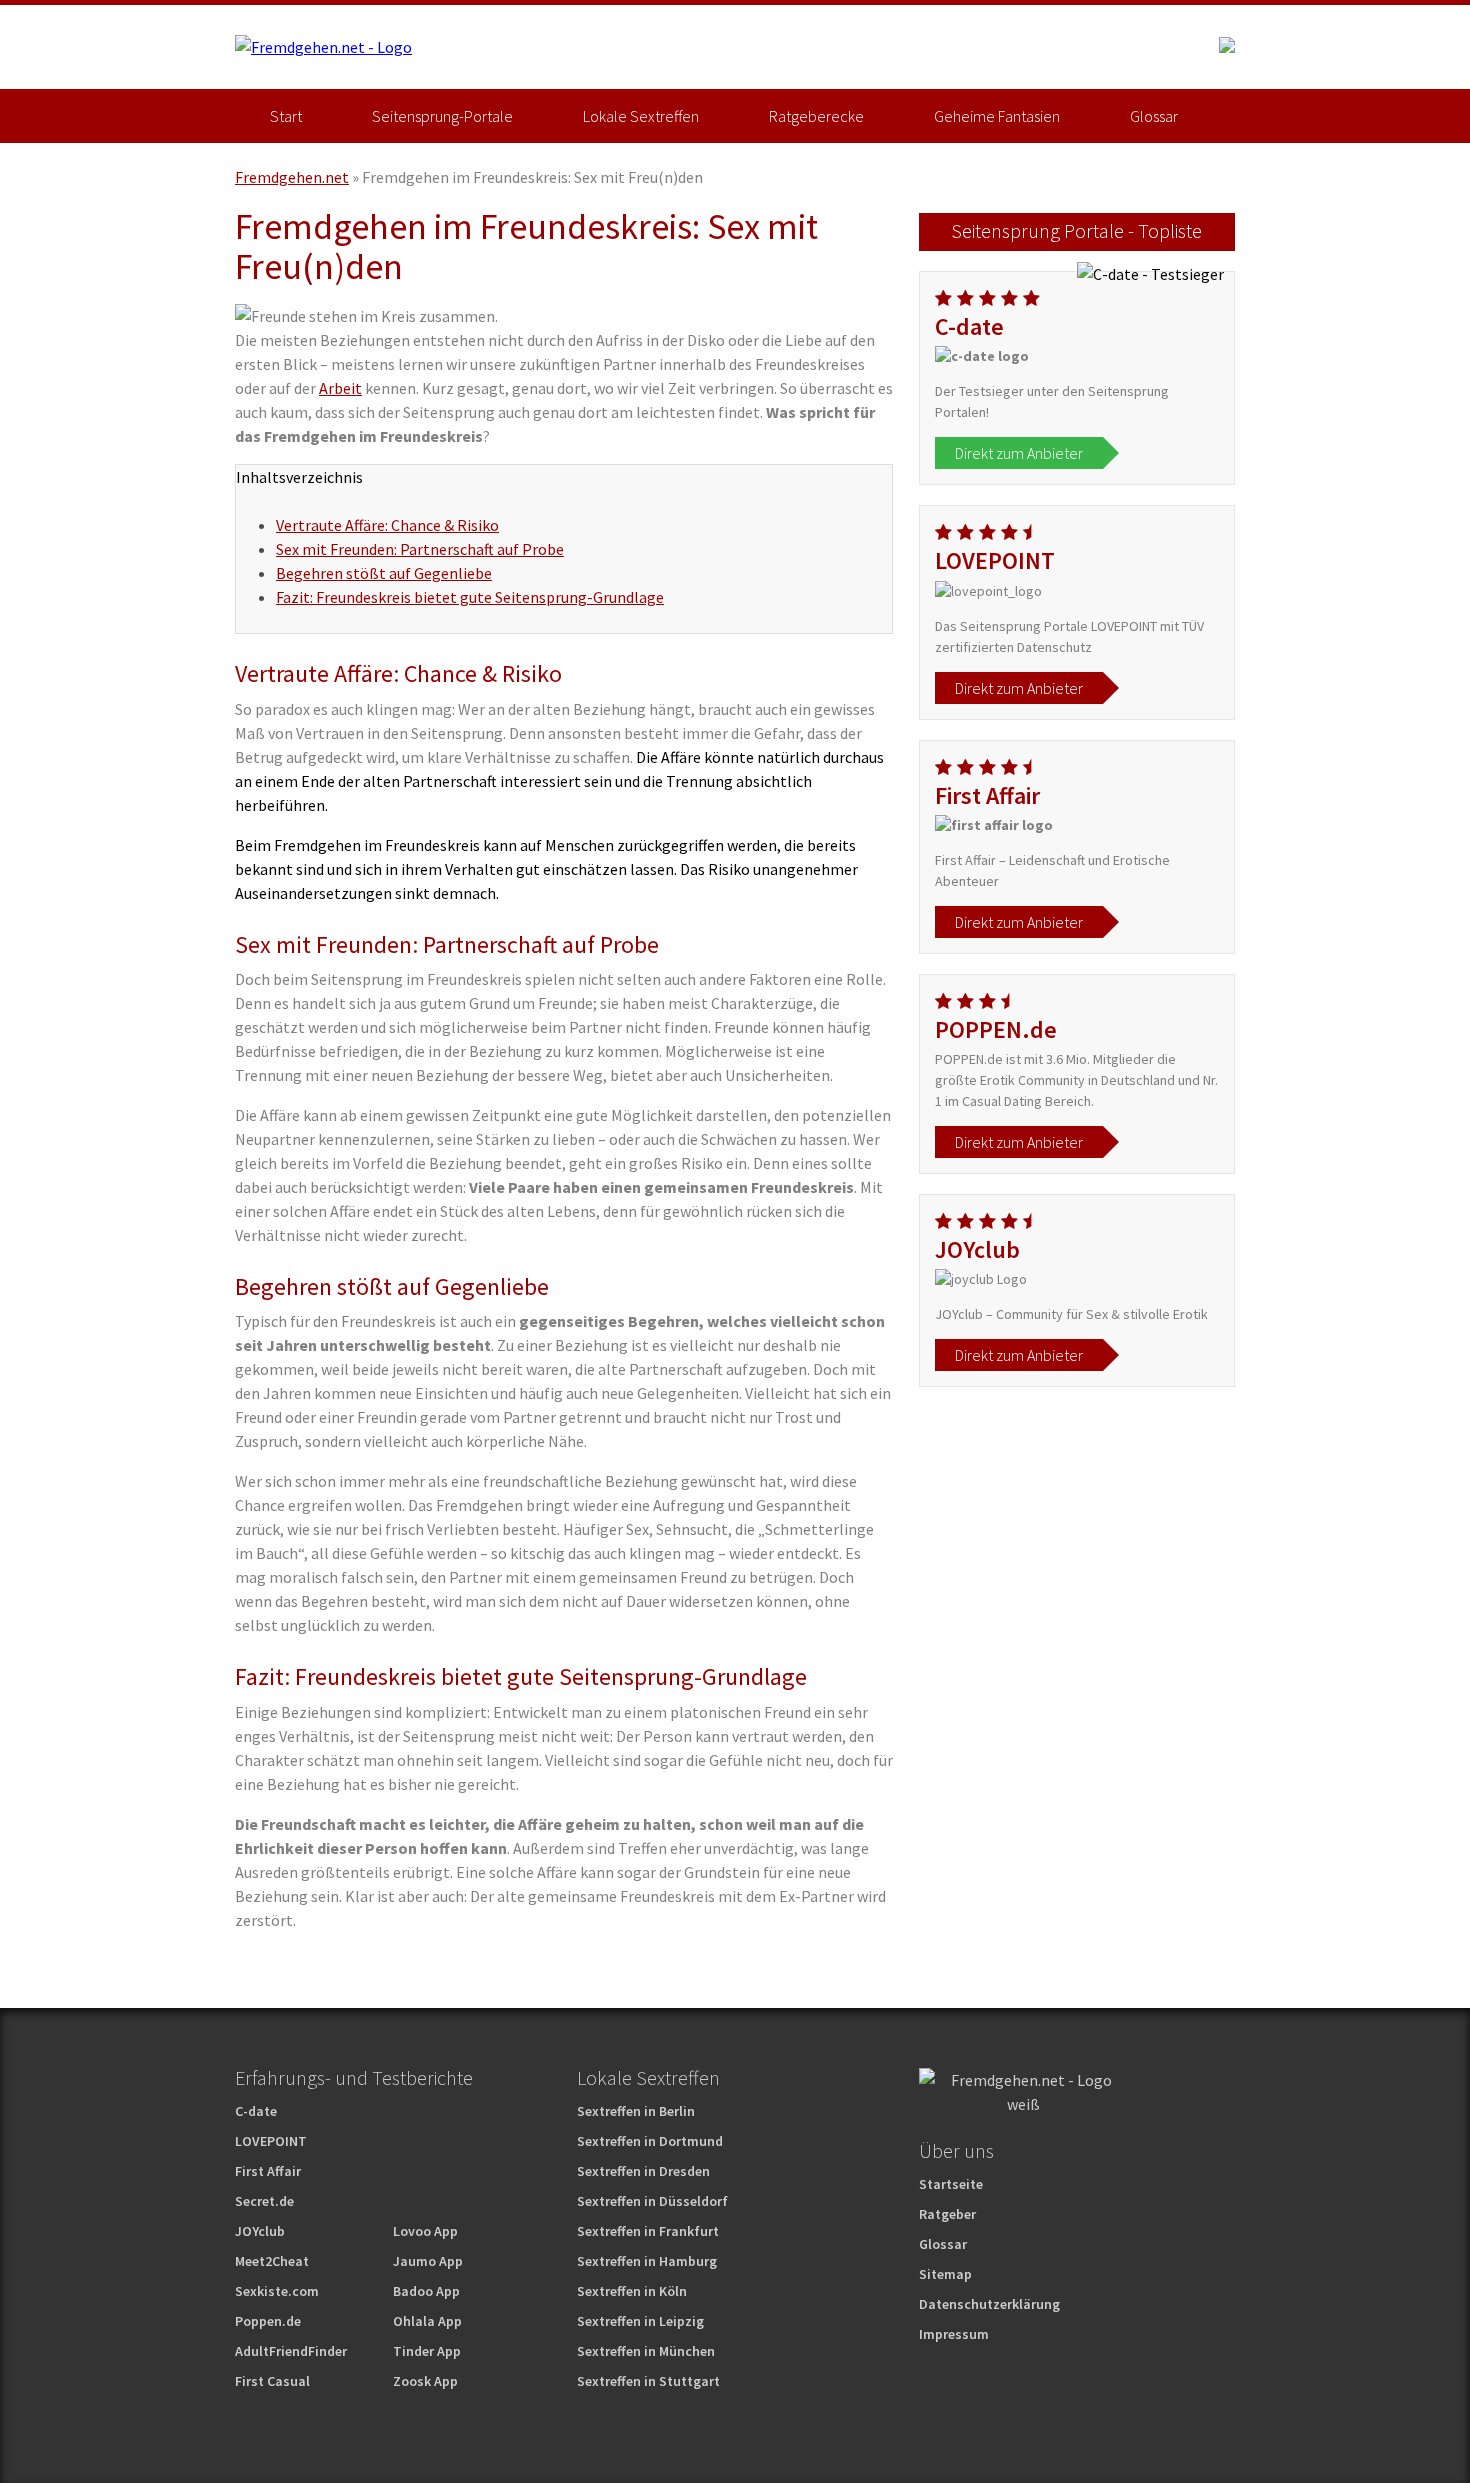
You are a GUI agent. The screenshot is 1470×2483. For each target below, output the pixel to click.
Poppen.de (268, 2321)
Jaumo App (428, 2261)
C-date (256, 2111)
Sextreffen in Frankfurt (648, 2231)
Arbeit (340, 388)
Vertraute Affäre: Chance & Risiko (387, 525)
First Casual (272, 2381)
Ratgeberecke (816, 116)
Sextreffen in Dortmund (650, 2141)
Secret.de (264, 2201)
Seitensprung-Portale (442, 116)
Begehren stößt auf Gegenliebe (384, 573)
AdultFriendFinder (291, 2351)
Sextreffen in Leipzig (640, 2321)
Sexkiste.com (277, 2291)
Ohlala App (427, 2321)
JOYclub (260, 2231)
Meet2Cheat (272, 2261)
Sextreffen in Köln (632, 2291)
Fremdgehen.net (292, 177)
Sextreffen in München (646, 2351)
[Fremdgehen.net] (323, 47)
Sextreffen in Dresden (643, 2171)
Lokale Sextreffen (641, 116)
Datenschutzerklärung (989, 2304)
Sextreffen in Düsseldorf (652, 2201)
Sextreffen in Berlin (636, 2111)
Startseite (951, 2184)
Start (286, 116)
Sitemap (945, 2274)
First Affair (268, 2171)
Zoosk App (425, 2381)
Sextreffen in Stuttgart (648, 2381)
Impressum (954, 2334)
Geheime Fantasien (997, 116)
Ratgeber (947, 2214)
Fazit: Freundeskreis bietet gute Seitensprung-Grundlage (470, 597)
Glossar (1154, 116)
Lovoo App (425, 2231)
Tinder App (427, 2351)
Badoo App (426, 2291)
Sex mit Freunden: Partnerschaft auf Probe (420, 549)
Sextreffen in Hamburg (647, 2261)
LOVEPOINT (271, 2141)
